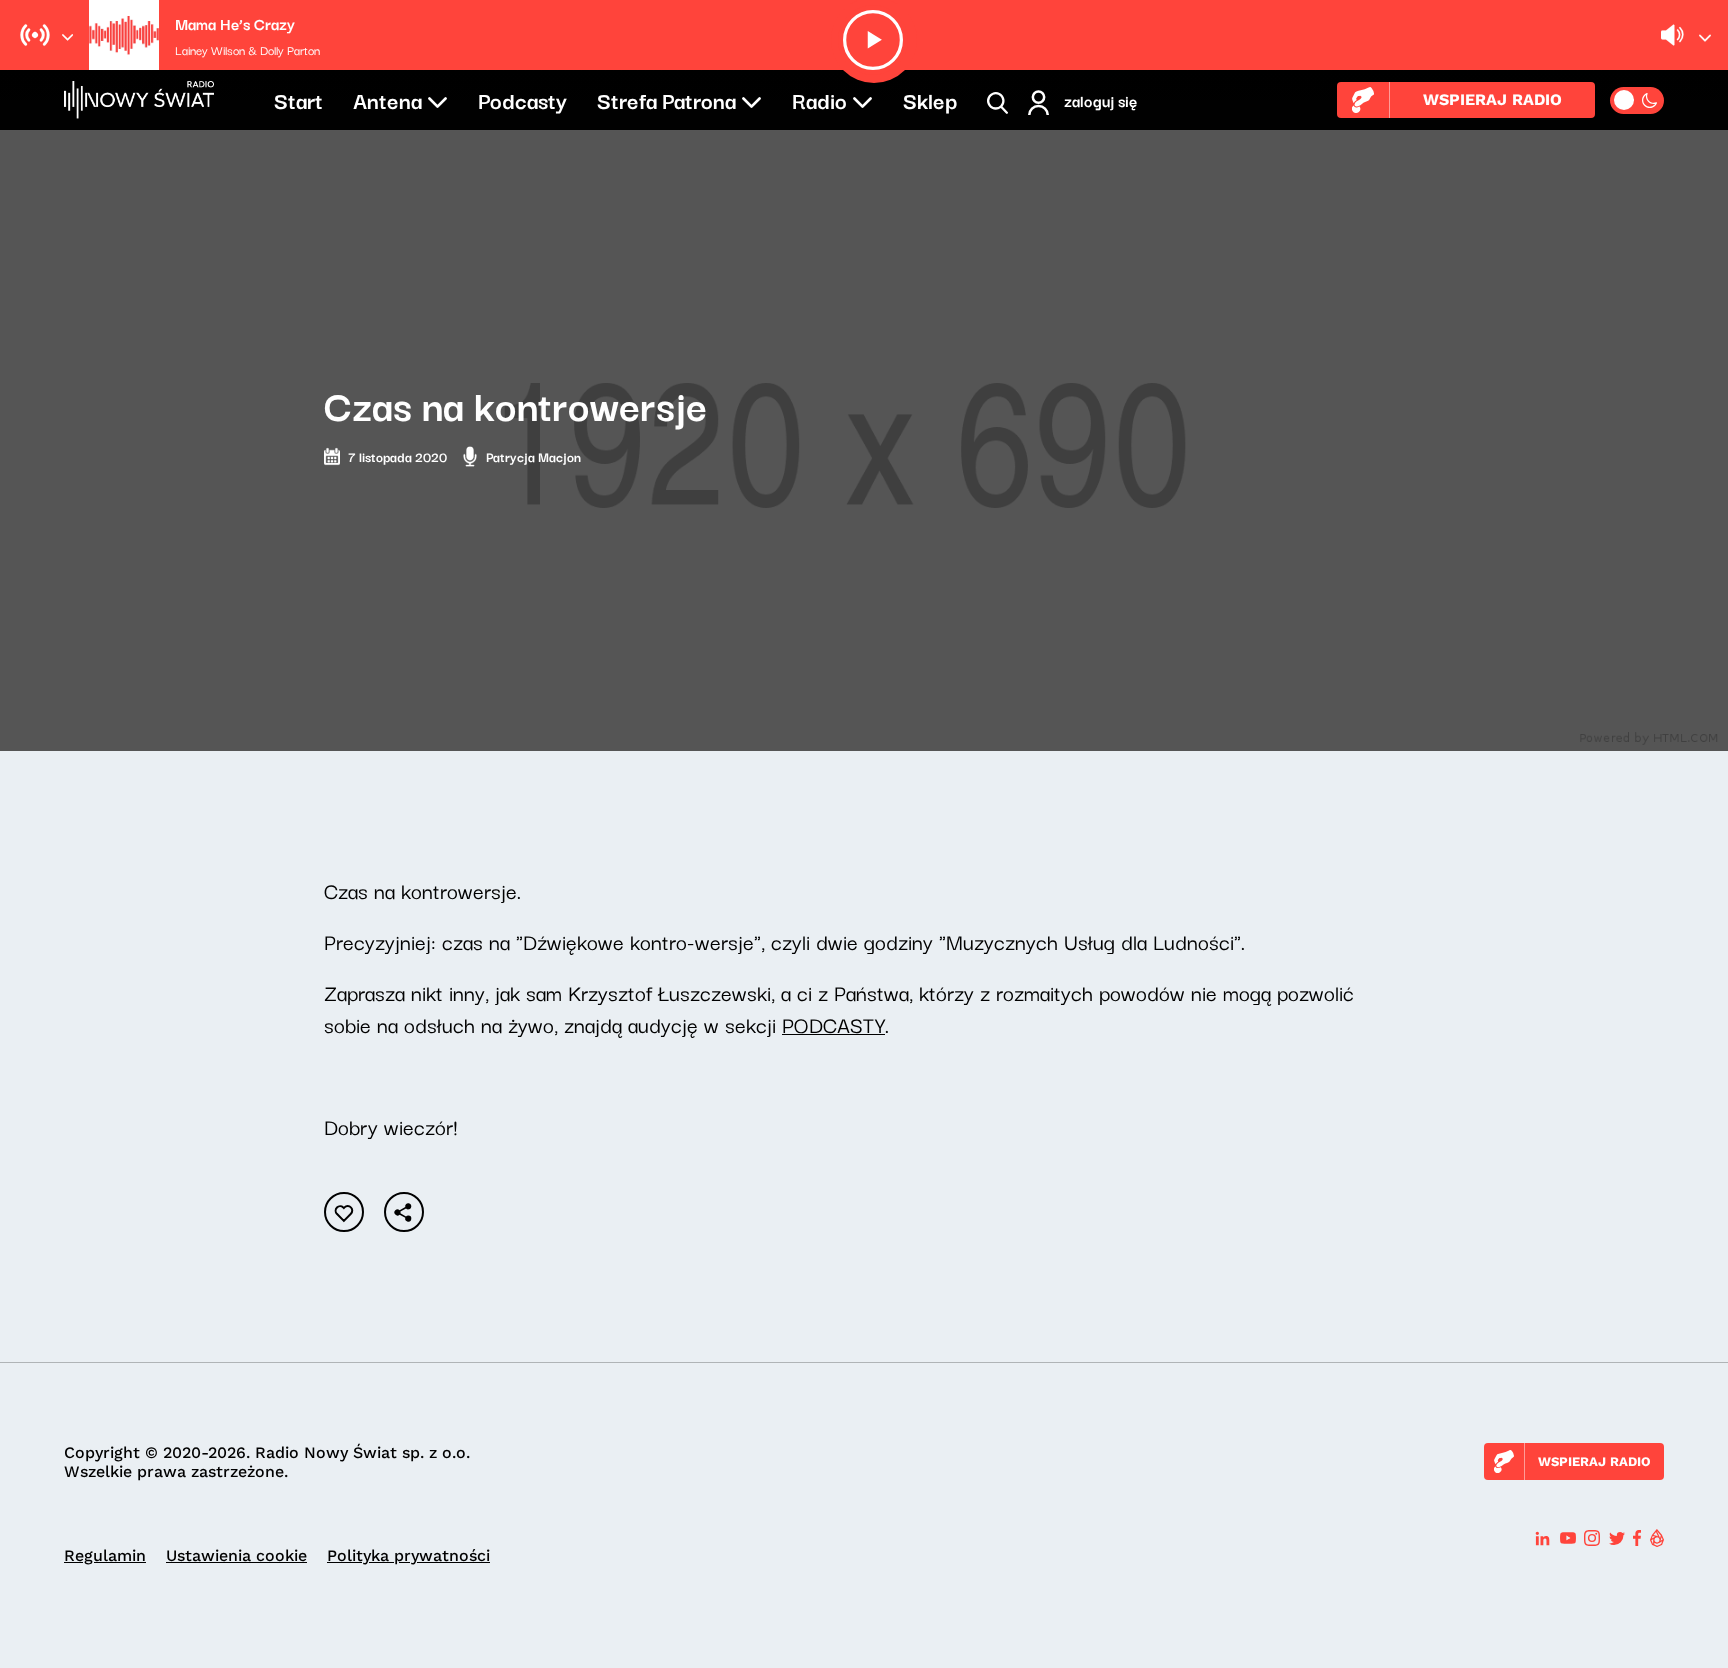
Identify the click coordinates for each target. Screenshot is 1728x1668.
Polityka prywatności (408, 1555)
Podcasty (522, 99)
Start (298, 99)
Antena (387, 99)
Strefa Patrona (666, 99)
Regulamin (105, 1555)
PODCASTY (833, 1024)
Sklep (930, 99)
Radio (819, 99)
